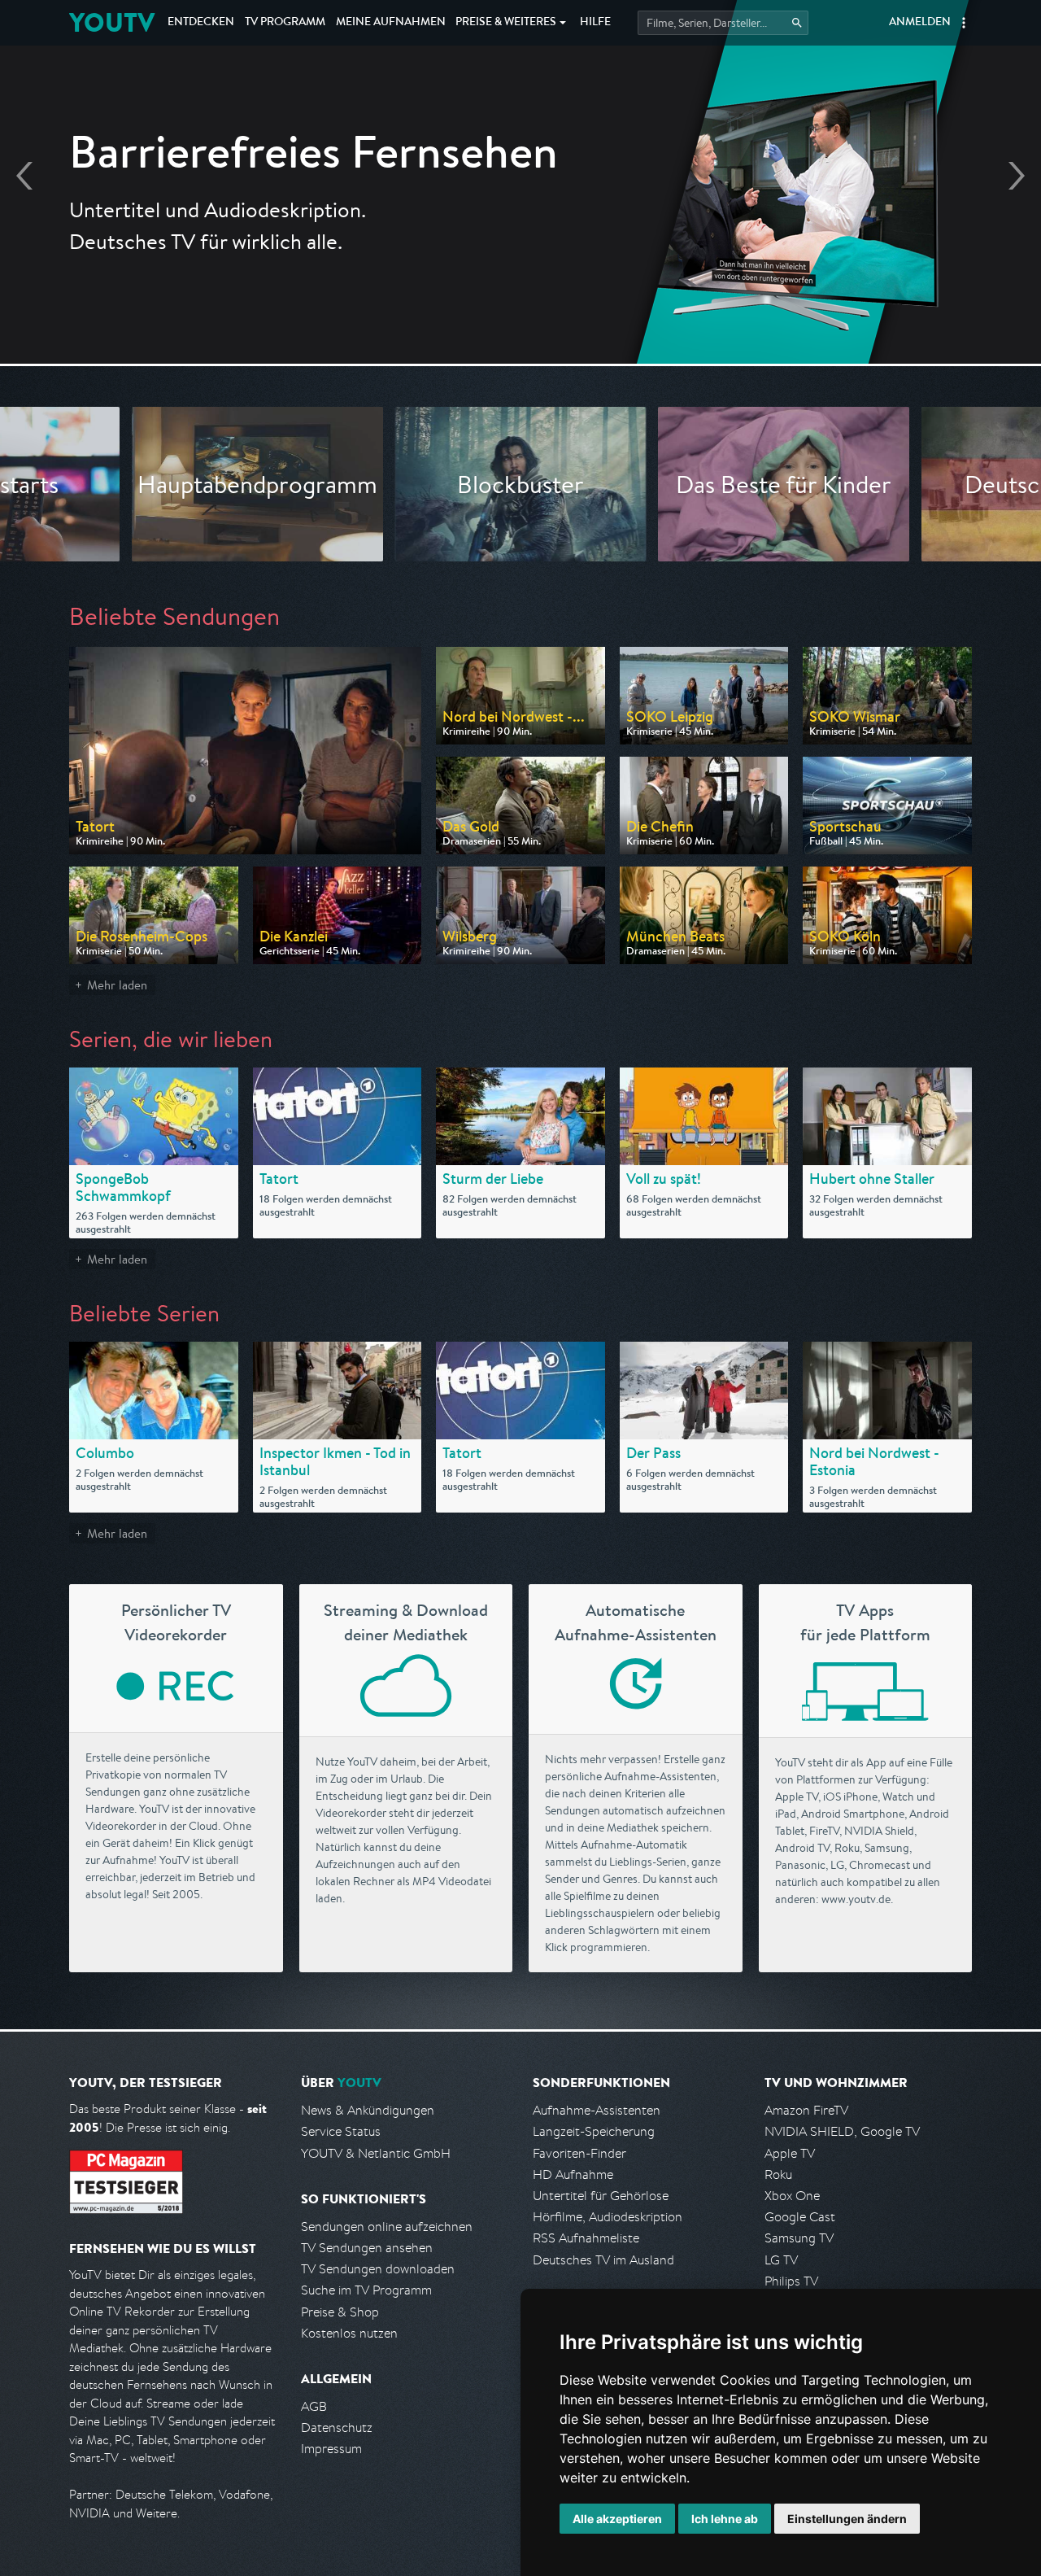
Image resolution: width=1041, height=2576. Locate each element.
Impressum (331, 2449)
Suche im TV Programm (366, 2290)
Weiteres (506, 23)
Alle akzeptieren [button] (617, 2519)
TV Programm (285, 23)
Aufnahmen (391, 23)
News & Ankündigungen (368, 2110)
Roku (778, 2174)
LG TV (781, 2260)
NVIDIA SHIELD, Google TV (842, 2131)
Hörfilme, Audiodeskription (608, 2217)
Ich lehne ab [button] (725, 2519)
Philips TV (791, 2281)
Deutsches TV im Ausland (603, 2260)
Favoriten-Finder (579, 2153)
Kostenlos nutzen (349, 2333)
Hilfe (595, 23)
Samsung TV (799, 2238)
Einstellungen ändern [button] (847, 2519)
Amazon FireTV (806, 2110)
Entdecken (201, 23)
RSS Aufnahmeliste (586, 2238)
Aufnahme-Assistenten (597, 2110)
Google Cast (800, 2217)
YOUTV (112, 22)
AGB (314, 2406)
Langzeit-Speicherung (594, 2131)
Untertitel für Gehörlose (601, 2196)
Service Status (341, 2131)
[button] (964, 23)
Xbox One (792, 2196)
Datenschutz (337, 2428)
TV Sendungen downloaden (378, 2269)
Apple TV (790, 2153)
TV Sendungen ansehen (367, 2248)
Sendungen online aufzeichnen (387, 2227)
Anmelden (920, 23)
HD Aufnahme (573, 2174)
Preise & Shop (340, 2312)
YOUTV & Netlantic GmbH (376, 2153)
